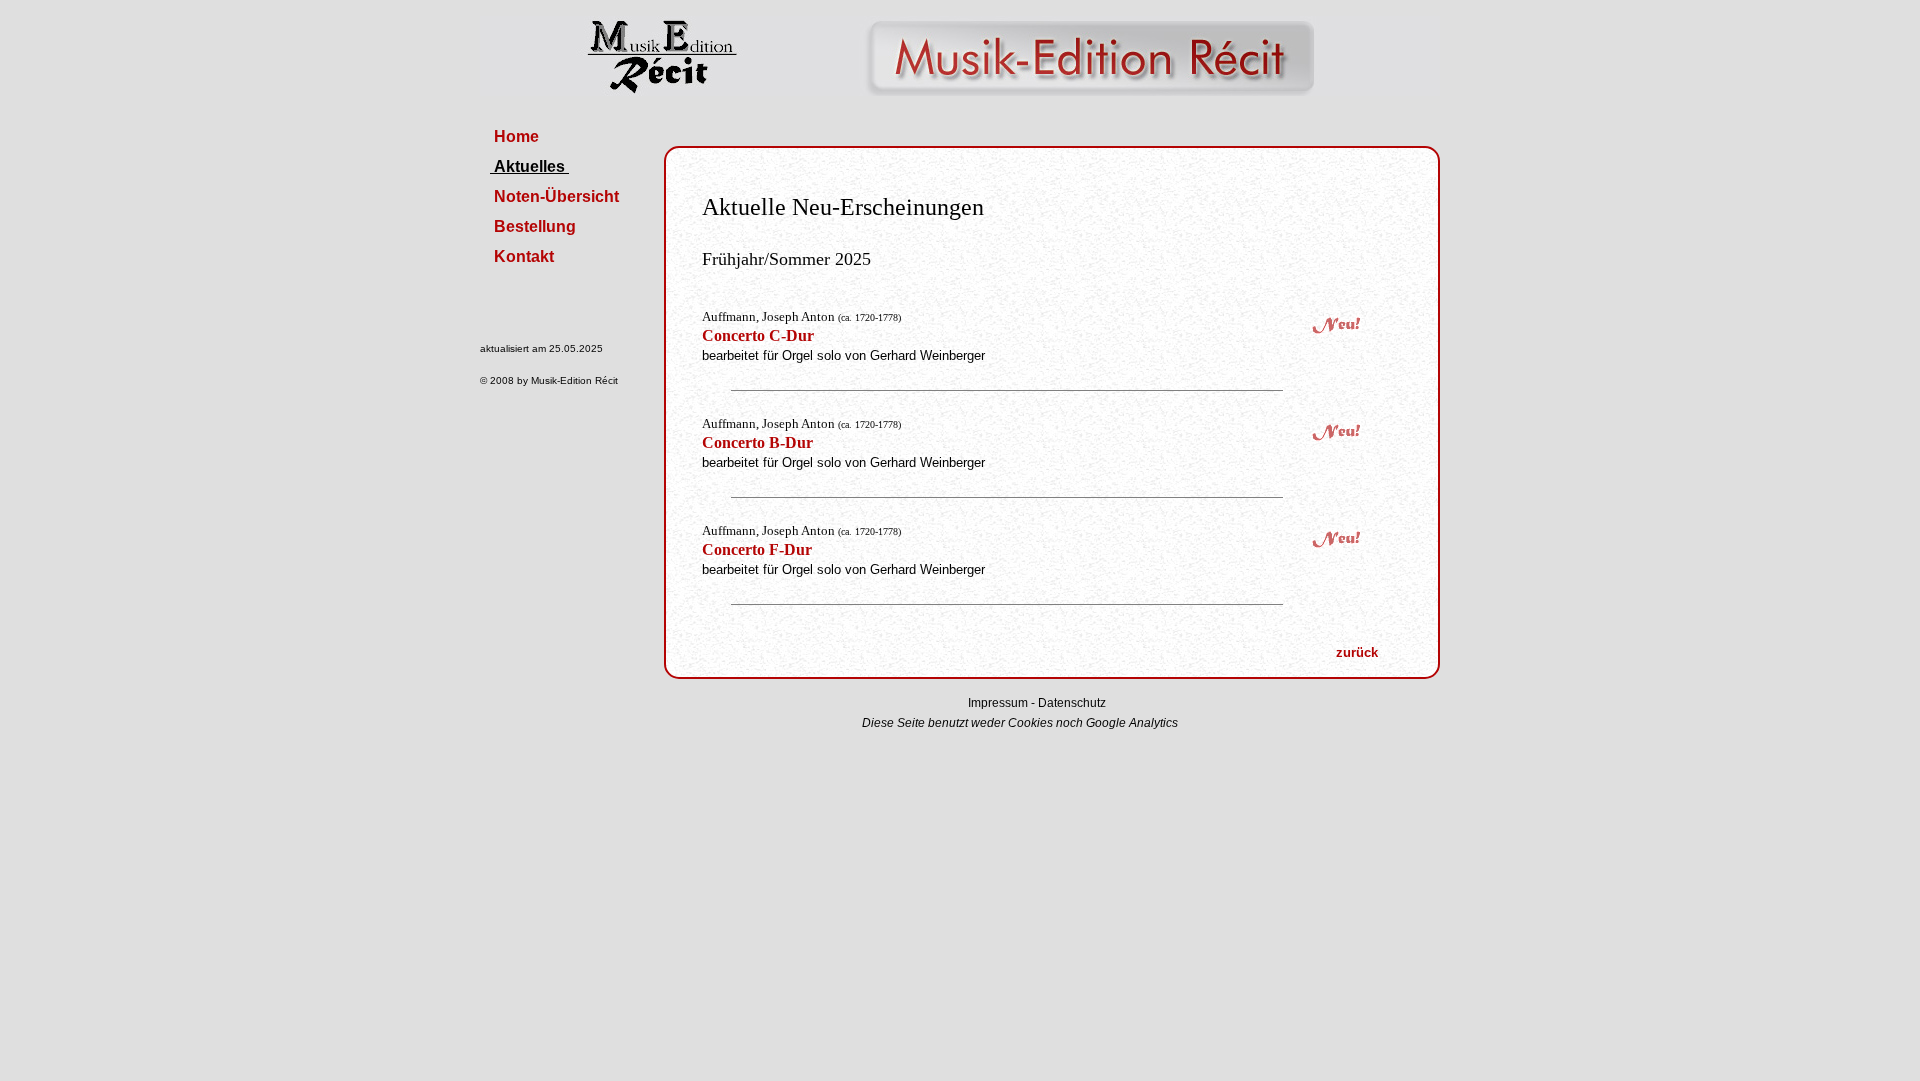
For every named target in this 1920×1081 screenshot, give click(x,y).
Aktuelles (529, 166)
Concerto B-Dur (757, 442)
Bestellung (535, 226)
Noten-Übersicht (556, 196)
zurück (1357, 652)
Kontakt (524, 256)
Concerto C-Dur (758, 335)
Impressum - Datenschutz (1037, 703)
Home (516, 136)
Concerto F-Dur (757, 549)
